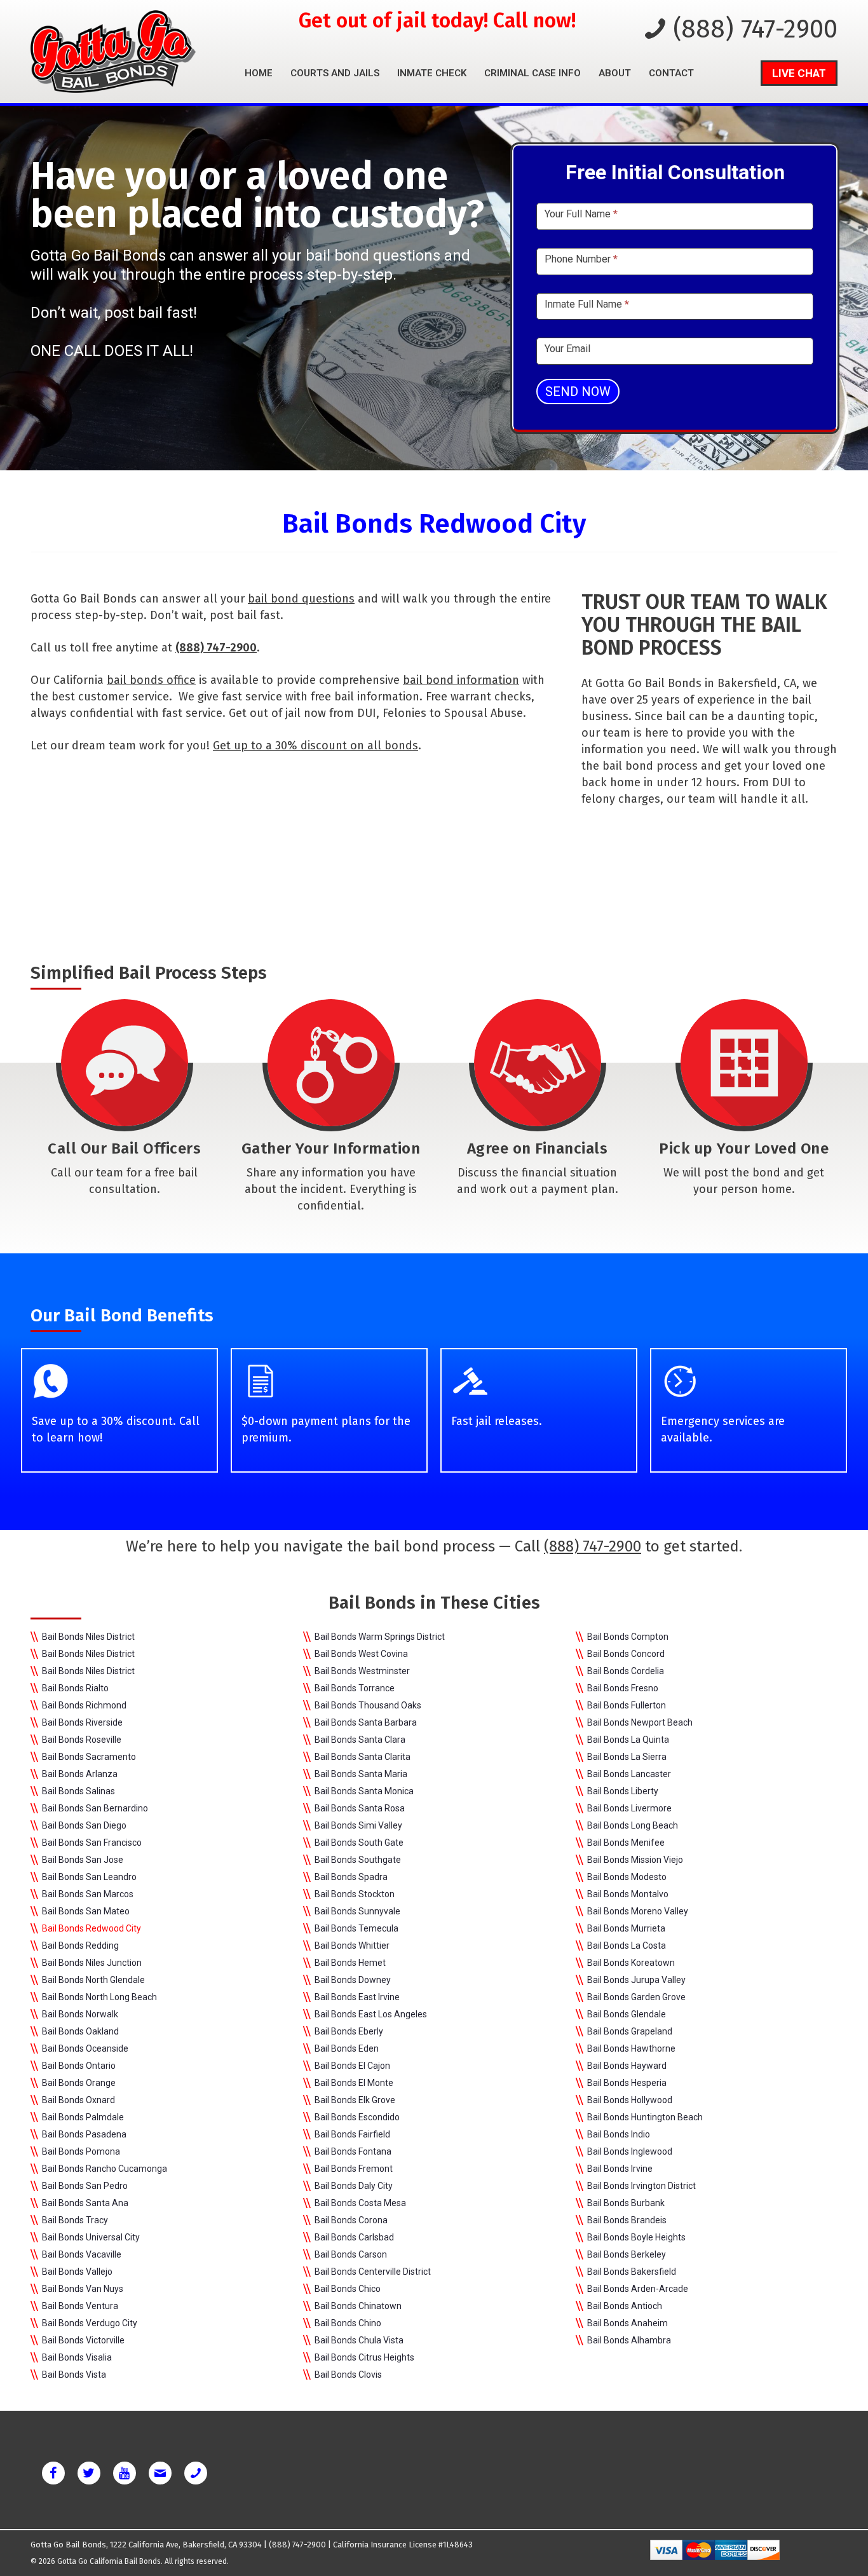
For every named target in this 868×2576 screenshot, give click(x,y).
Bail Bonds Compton (628, 1637)
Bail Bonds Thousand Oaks (368, 1705)
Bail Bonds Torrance (355, 1688)
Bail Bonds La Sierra (627, 1757)
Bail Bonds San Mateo (86, 1911)
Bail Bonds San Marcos (88, 1894)
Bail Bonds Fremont (354, 2169)
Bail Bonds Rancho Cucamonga (105, 2169)
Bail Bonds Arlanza (80, 1774)
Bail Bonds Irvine (620, 2169)
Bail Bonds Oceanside (85, 2048)
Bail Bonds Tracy (75, 2220)
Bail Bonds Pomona (81, 2151)
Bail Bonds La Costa (627, 1946)
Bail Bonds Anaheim (627, 2323)
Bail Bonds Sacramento (89, 1757)
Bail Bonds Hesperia (627, 2083)
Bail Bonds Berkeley (627, 2254)
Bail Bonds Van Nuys (83, 2289)
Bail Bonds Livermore (629, 1808)
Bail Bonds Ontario (79, 2066)
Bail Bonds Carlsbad (354, 2237)
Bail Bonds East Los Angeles (371, 2014)
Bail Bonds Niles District (88, 1637)
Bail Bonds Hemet (350, 1963)
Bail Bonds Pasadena (84, 2134)
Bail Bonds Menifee (626, 1843)
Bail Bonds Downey (353, 1980)
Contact (671, 73)
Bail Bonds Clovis (348, 2375)
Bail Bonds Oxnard (78, 2100)
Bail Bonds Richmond (84, 1705)
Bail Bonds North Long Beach (99, 1997)
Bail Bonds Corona (351, 2220)
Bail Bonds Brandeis (627, 2220)
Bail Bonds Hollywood (630, 2100)
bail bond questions (301, 599)
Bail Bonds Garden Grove (636, 1997)
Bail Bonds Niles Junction (92, 1963)
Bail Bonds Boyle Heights (636, 2237)
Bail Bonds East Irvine (357, 1997)
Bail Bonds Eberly (349, 2031)
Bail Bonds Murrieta (626, 1928)
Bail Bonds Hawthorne (631, 2048)
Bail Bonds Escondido (357, 2117)
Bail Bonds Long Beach (633, 1825)
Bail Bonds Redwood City (92, 1928)
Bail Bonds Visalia (77, 2357)
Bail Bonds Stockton (355, 1894)
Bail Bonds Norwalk (80, 2014)
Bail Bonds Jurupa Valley (636, 1980)
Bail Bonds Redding (80, 1946)
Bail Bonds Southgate (358, 1860)
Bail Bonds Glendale (627, 2014)
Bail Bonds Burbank (626, 2203)
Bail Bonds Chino (348, 2323)
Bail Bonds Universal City (91, 2237)
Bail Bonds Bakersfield (632, 2272)
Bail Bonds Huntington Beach (645, 2117)
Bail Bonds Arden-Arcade (638, 2289)
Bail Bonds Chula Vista (359, 2340)
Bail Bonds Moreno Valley (638, 1911)
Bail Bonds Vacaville (82, 2254)
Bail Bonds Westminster (362, 1671)
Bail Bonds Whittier (352, 1946)
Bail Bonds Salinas (78, 1791)
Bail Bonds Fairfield (352, 2134)
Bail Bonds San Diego (84, 1825)
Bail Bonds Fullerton (627, 1705)
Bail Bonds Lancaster (629, 1774)
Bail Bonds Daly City (354, 2186)
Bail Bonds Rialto (75, 1688)
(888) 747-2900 (755, 29)
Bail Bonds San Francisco (92, 1843)
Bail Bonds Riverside (82, 1722)
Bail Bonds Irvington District (641, 2186)
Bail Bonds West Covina (361, 1654)
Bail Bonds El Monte (354, 2083)
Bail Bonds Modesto (627, 1877)
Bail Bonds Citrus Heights (364, 2357)
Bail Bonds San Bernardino (95, 1808)
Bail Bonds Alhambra (629, 2340)
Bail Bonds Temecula (356, 1928)
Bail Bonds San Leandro (89, 1877)
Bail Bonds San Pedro (85, 2186)
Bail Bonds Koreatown (631, 1963)
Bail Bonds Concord (626, 1654)
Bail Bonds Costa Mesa (360, 2203)
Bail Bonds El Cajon (352, 2066)
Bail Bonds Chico (348, 2289)
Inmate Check (432, 73)
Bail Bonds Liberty (623, 1791)
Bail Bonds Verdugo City (90, 2323)
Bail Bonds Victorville (83, 2340)
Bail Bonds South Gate (359, 1843)
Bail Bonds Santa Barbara (366, 1722)
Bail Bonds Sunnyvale (357, 1911)
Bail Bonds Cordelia (626, 1671)
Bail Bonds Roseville (82, 1740)
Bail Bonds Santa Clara (360, 1740)
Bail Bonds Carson (351, 2254)
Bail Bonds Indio (619, 2134)
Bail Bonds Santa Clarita (363, 1757)
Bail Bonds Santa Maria (361, 1774)
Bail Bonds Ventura (80, 2306)
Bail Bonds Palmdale (83, 2117)
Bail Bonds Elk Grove (355, 2100)
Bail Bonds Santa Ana (85, 2203)
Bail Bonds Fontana (353, 2151)
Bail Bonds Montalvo (628, 1894)
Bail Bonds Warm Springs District (380, 1637)
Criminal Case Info (532, 73)
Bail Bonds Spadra (351, 1877)
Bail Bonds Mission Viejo (635, 1860)
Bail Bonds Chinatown (358, 2306)
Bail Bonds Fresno (623, 1688)
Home (259, 73)
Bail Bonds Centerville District (373, 2272)
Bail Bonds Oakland (80, 2031)
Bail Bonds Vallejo (77, 2272)
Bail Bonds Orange (79, 2083)
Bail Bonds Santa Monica (364, 1791)
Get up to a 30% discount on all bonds (315, 746)
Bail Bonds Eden (347, 2048)
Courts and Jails (335, 73)
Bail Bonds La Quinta (628, 1740)
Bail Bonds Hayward (627, 2066)
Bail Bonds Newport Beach (640, 1722)
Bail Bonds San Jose (83, 1860)
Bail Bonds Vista (74, 2375)
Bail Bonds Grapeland (630, 2031)
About (615, 73)
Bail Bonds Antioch (625, 2306)
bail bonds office (151, 680)
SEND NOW (578, 392)
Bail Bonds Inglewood (630, 2151)
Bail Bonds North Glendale (93, 1980)
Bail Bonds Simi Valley (358, 1825)
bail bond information (461, 680)
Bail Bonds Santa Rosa (360, 1808)
